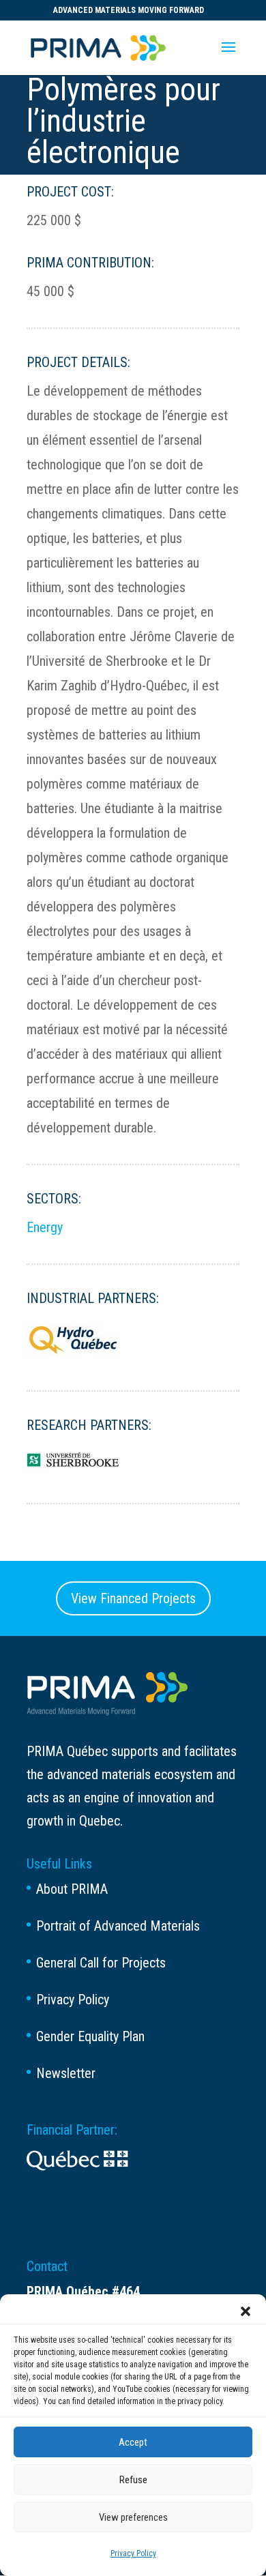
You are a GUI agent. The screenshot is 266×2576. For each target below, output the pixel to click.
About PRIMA (72, 1889)
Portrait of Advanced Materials (118, 1926)
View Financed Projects (133, 1598)
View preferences (133, 2517)
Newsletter (66, 2073)
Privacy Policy (133, 2553)
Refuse (133, 2480)
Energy (45, 1227)
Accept (133, 2442)
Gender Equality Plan (90, 2036)
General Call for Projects (101, 1963)
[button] (246, 2311)
